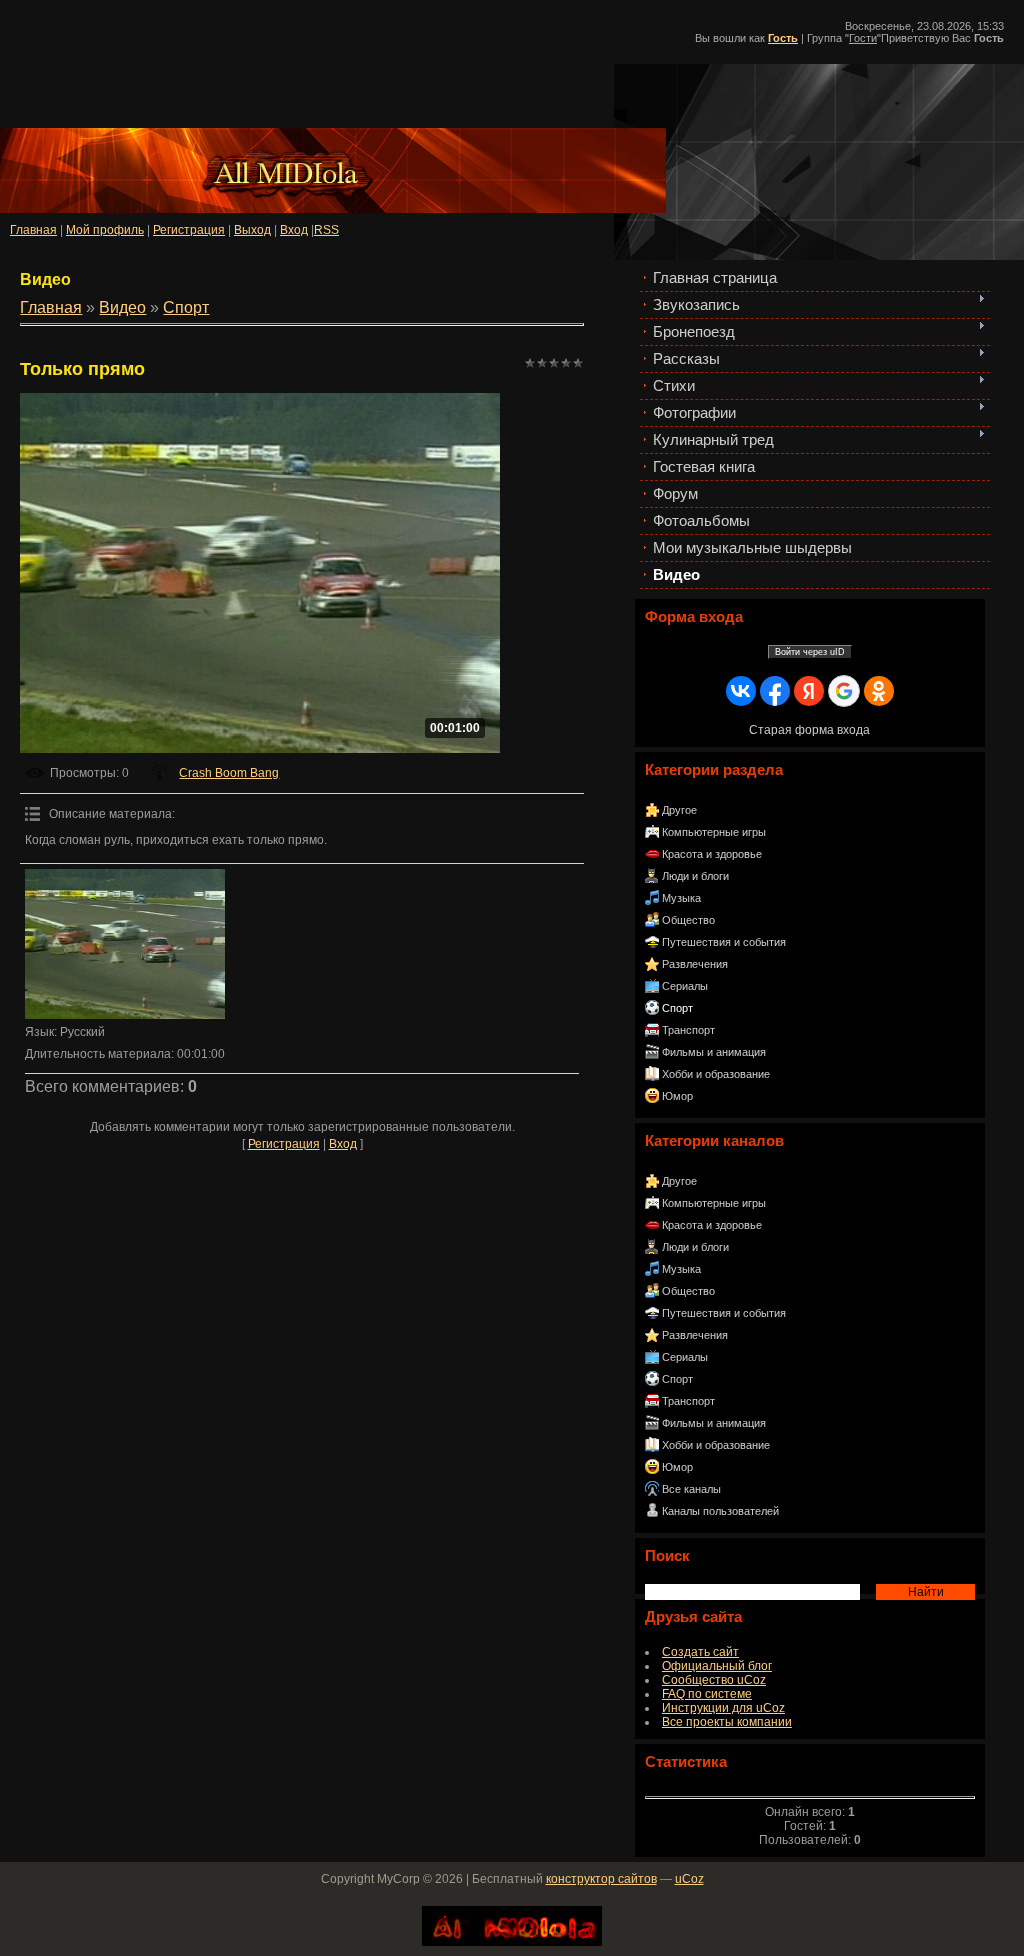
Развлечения (695, 964)
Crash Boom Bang (229, 773)
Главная (33, 230)
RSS (326, 230)
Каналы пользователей (720, 1511)
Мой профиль (105, 230)
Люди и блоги (695, 876)
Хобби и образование (716, 1074)
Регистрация (189, 230)
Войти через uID (810, 652)
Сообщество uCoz (714, 1680)
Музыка (681, 898)
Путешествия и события (724, 942)
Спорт (677, 1008)
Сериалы (685, 986)
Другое (679, 810)
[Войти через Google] (844, 691)
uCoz (689, 1879)
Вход (343, 1144)
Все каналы (691, 1489)
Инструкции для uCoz (723, 1708)
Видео (122, 307)
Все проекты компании (727, 1722)
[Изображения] (125, 944)
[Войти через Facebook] (775, 691)
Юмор (677, 1096)
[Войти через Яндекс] (809, 691)
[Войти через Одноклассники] (879, 691)
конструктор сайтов (601, 1879)
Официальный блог (717, 1666)
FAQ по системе (707, 1694)
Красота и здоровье (712, 854)
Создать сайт (700, 1652)
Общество (688, 920)
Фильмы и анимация (714, 1052)
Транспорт (688, 1030)
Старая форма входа (809, 730)
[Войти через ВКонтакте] (741, 691)
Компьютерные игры (714, 832)
